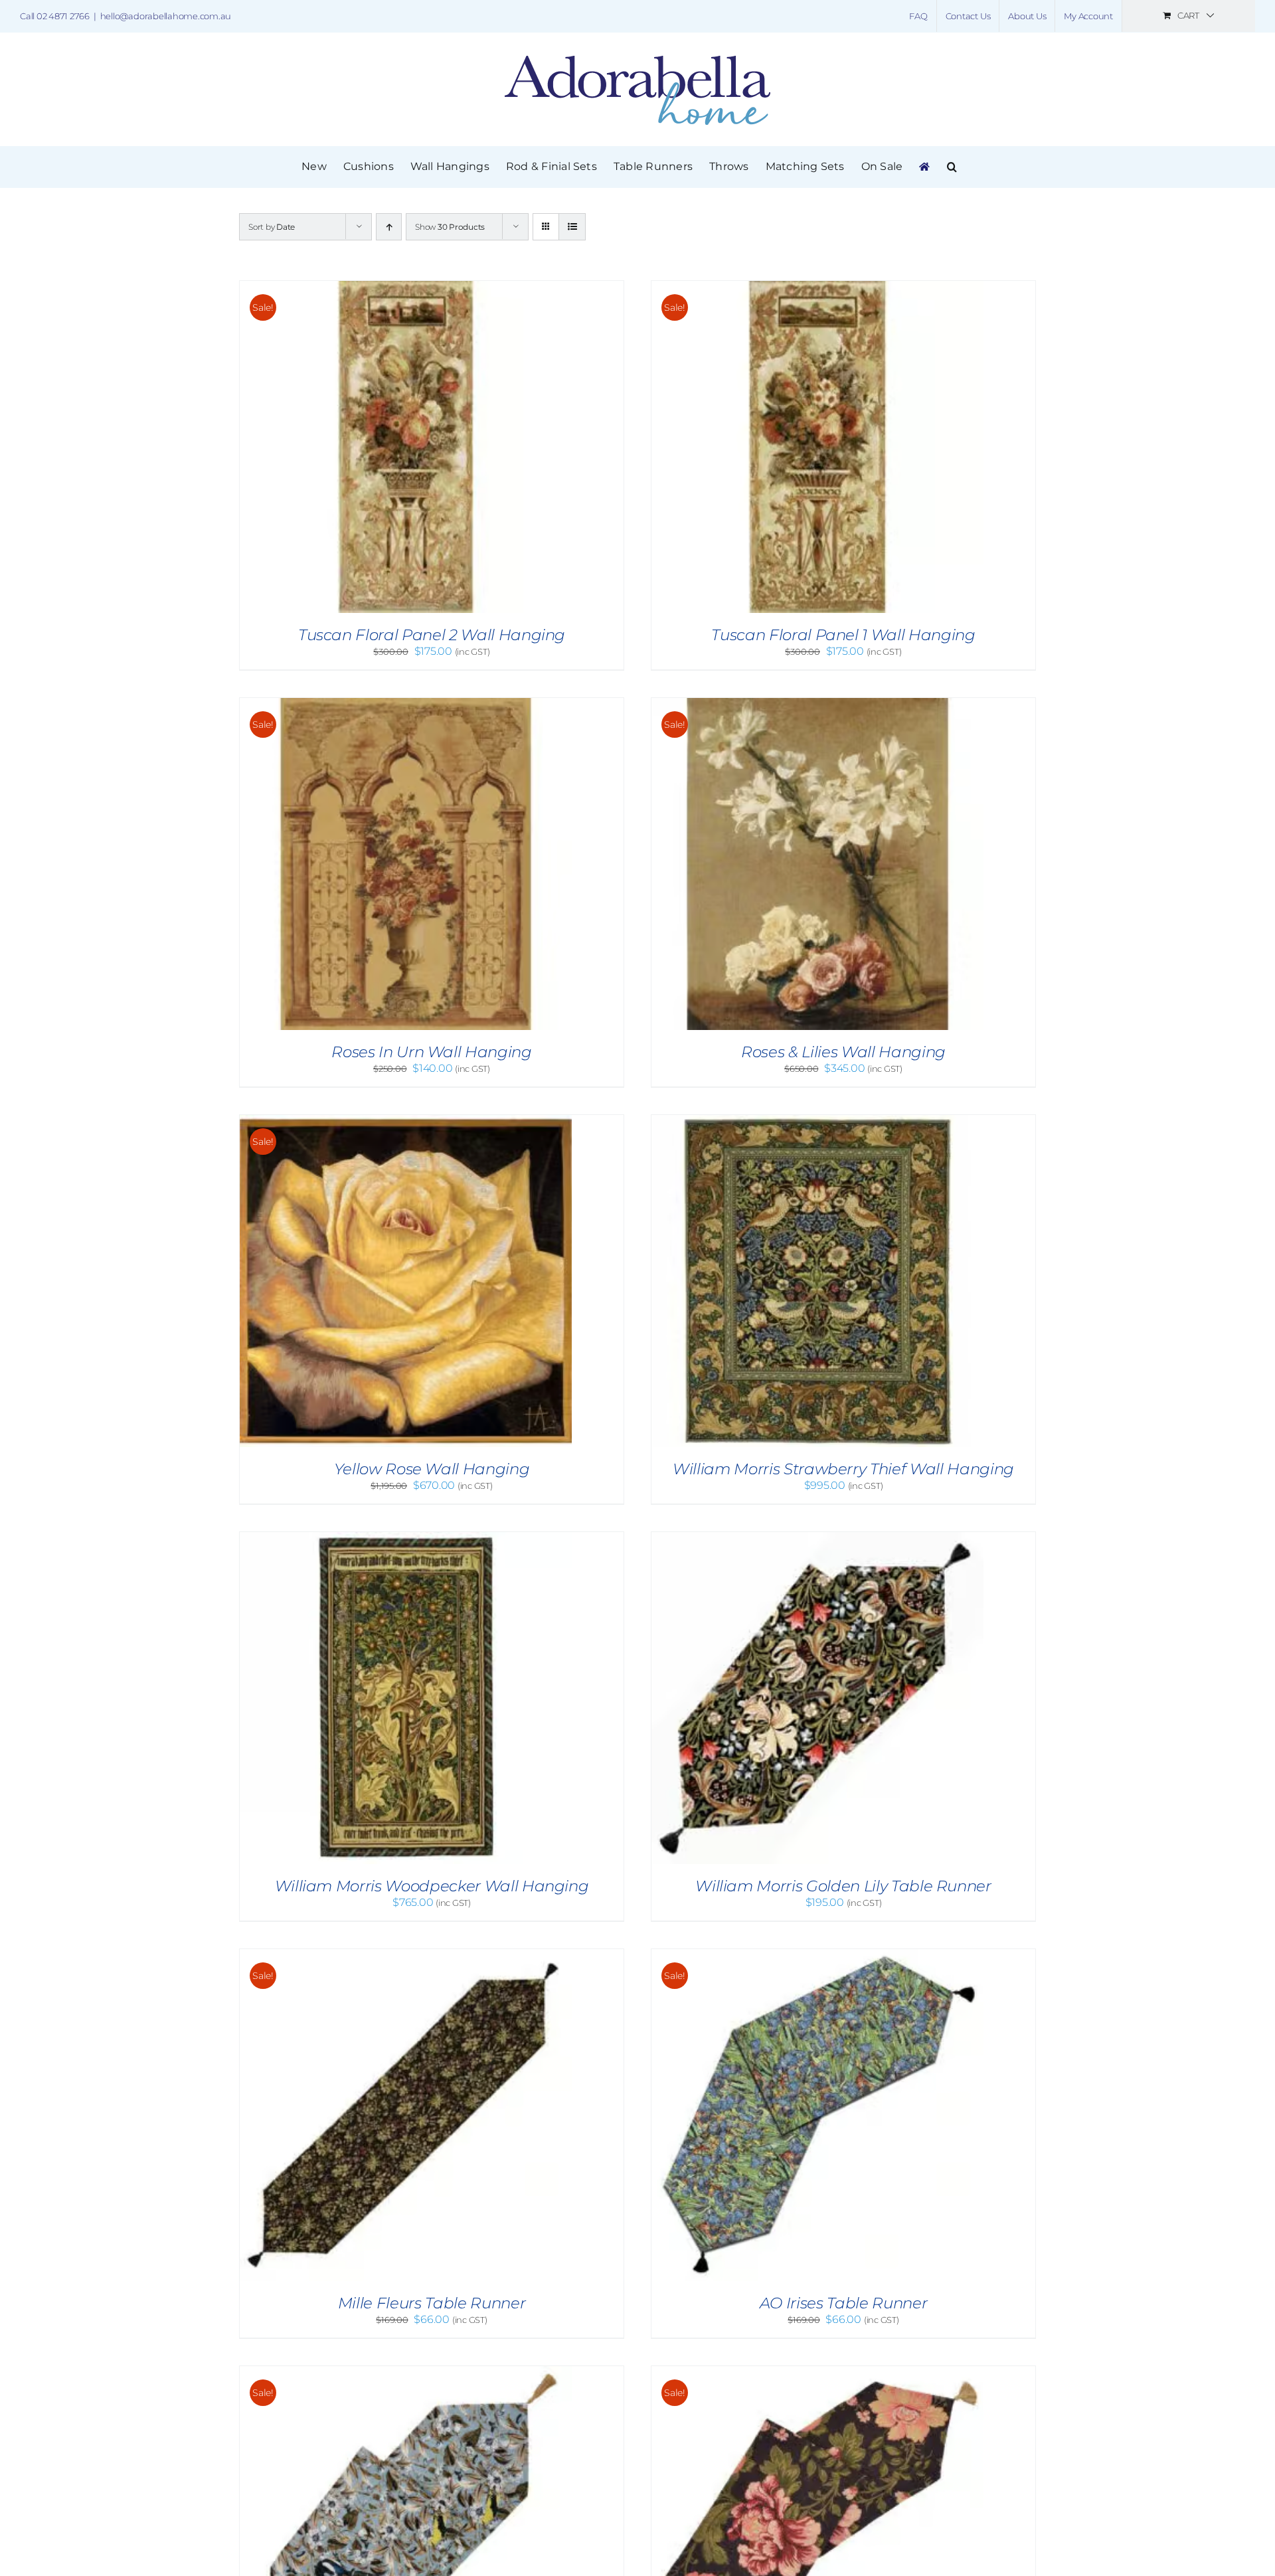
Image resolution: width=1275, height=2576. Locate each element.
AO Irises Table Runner (843, 2303)
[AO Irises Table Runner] (817, 1955)
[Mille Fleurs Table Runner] (406, 1955)
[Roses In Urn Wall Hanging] (406, 704)
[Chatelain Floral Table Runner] (817, 2372)
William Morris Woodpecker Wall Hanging (432, 1886)
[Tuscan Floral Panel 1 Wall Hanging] (817, 287)
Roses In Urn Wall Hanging (431, 1052)
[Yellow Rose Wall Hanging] (406, 1121)
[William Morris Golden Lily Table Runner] (817, 1538)
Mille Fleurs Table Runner (432, 2303)
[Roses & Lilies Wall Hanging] (817, 704)
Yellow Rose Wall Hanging (432, 1469)
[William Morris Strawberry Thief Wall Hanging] (817, 1121)
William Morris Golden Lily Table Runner (843, 1886)
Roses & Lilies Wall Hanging (843, 1052)
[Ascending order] (389, 227)
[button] (952, 167)
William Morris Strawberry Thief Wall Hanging (843, 1469)
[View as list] (572, 227)
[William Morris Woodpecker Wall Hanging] (406, 1538)
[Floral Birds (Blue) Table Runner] (406, 2372)
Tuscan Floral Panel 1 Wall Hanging (843, 635)
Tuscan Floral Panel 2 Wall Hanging (432, 635)
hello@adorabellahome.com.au (166, 16)
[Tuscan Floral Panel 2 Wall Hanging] (406, 287)
